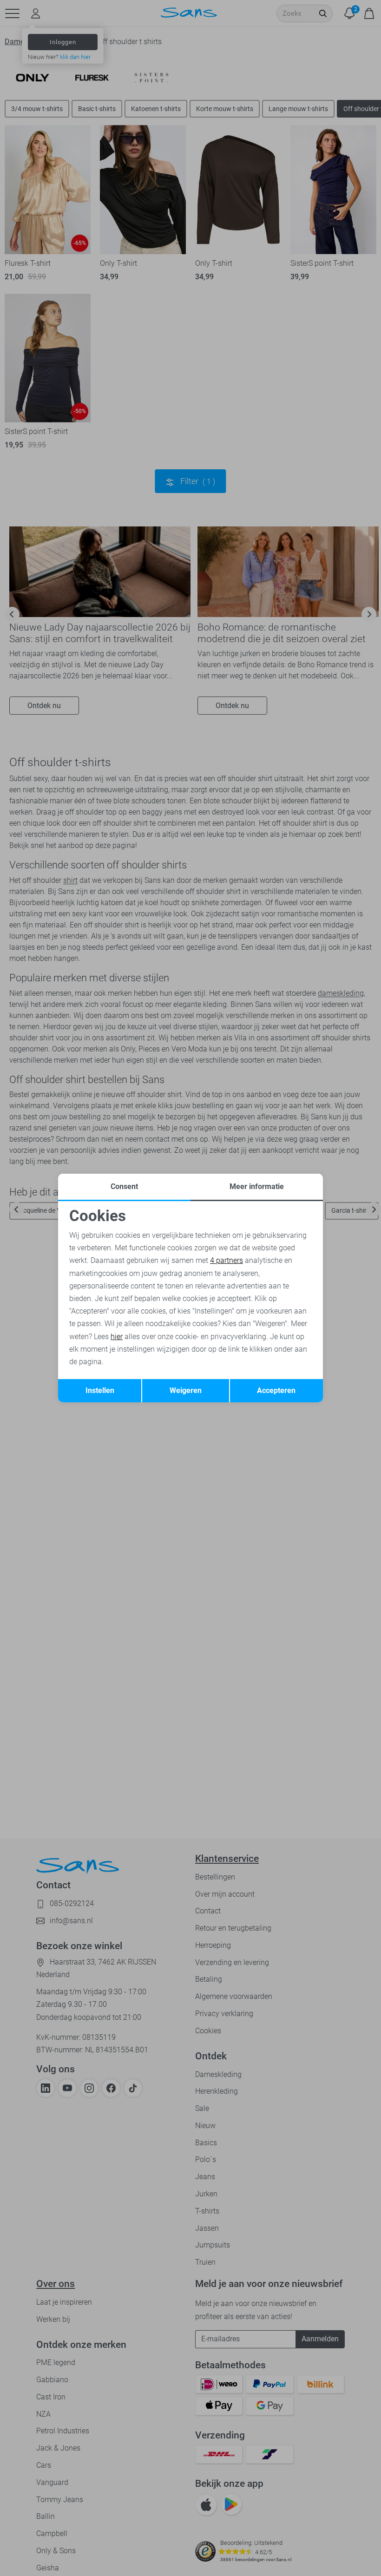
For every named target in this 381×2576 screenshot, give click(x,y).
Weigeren (186, 1390)
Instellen (100, 1390)
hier (117, 1337)
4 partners (227, 1260)
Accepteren (276, 1390)
